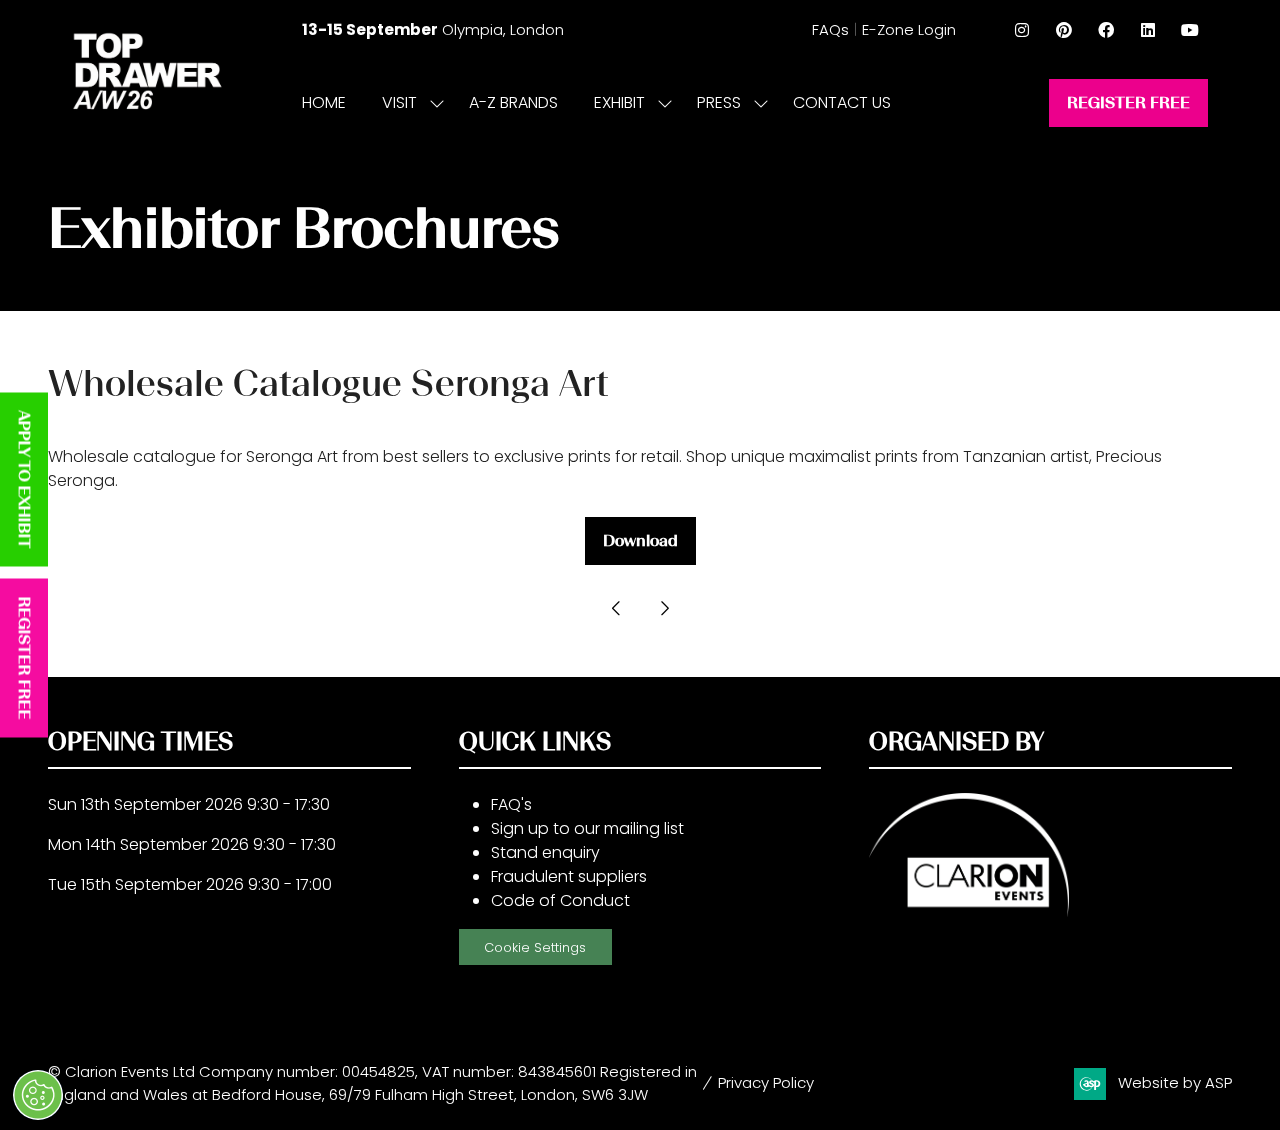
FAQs (830, 29)
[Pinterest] (1064, 30)
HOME (324, 102)
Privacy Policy (766, 1082)
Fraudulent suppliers (569, 876)
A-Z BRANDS (513, 102)
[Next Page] (664, 609)
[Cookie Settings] (38, 1095)
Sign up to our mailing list (587, 828)
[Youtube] (1190, 30)
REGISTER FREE (24, 658)
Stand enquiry (545, 852)
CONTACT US (842, 102)
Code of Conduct (560, 900)
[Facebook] (1106, 30)
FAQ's (511, 804)
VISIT (399, 102)
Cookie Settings (535, 947)
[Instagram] (1022, 30)
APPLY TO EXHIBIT (24, 480)
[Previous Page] (616, 609)
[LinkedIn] (1148, 30)
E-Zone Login (909, 29)
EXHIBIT (619, 102)
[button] (1128, 103)
